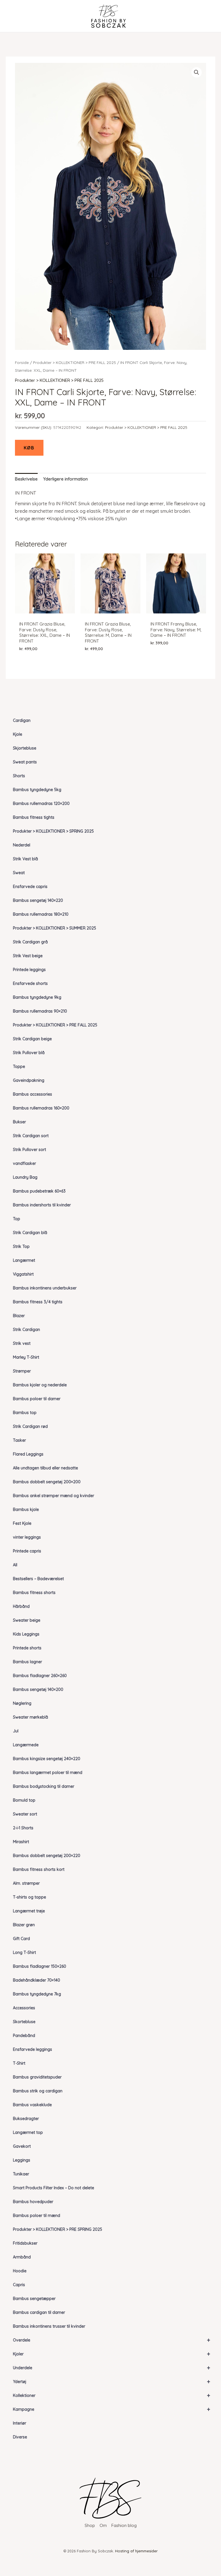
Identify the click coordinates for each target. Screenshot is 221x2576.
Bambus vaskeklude (32, 2105)
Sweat (19, 873)
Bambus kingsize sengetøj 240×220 (47, 1759)
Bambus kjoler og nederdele (40, 1385)
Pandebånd (24, 2036)
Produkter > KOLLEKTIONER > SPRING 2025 (53, 831)
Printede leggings (29, 970)
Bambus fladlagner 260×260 (40, 1676)
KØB (29, 448)
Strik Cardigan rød (30, 1426)
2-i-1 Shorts (23, 1828)
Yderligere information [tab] (65, 479)
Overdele (112, 2340)
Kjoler (112, 2354)
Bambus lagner (27, 1662)
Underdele (112, 2368)
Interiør (20, 2423)
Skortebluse (24, 2022)
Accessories (24, 2008)
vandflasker (24, 1163)
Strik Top (21, 1246)
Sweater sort (25, 1814)
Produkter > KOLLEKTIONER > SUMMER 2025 (55, 928)
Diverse (20, 2437)
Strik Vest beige (28, 956)
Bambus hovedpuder (33, 2202)
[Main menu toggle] (15, 16)
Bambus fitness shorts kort (39, 1869)
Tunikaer (21, 2174)
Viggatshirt (23, 1274)
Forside (22, 362)
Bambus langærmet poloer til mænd (48, 1773)
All (15, 1565)
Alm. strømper (26, 1883)
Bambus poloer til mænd (37, 2215)
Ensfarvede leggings (33, 2049)
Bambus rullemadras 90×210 (40, 1011)
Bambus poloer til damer (37, 1399)
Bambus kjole (26, 1509)
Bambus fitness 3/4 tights (38, 1302)
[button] (197, 72)
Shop (90, 2525)
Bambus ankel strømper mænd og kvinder (54, 1496)
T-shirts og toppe (29, 1897)
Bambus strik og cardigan (38, 2091)
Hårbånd (21, 1606)
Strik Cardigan (26, 1330)
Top (17, 1219)
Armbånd (22, 2257)
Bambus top (25, 1413)
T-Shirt (19, 2063)
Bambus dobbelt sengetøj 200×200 (47, 1482)
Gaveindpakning (29, 1080)
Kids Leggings (26, 1634)
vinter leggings (27, 1537)
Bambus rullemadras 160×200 (41, 1108)
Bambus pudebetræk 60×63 (39, 1191)
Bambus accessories (33, 1094)
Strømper (22, 1371)
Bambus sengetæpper (34, 2299)
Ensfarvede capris (30, 887)
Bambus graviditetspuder (37, 2077)
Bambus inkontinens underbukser (45, 1288)
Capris (19, 2285)
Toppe (19, 1067)
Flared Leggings (28, 1454)
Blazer (19, 1316)
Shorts (19, 776)
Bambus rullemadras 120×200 (41, 803)
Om (103, 2525)
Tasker (19, 1440)
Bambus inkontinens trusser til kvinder (49, 2326)
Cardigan (22, 720)
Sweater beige (27, 1620)
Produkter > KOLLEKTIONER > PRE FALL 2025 (55, 1025)
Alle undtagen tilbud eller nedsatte (45, 1468)
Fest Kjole (22, 1523)
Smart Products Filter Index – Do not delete (54, 2188)
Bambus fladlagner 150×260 (40, 1966)
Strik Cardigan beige (32, 1039)
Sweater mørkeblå (31, 1717)
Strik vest (22, 1343)
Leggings (22, 2160)
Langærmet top (28, 2132)
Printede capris (27, 1551)
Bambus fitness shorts (34, 1593)
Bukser (19, 1122)
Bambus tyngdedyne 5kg (37, 790)
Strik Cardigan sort (31, 1136)
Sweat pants (25, 762)
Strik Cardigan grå (30, 942)
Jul (16, 1731)
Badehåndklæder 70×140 (37, 1980)
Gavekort (22, 2146)
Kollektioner (112, 2395)
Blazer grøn (24, 1925)
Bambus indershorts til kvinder (42, 1205)
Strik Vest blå (25, 859)
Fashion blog (124, 2525)
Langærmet (24, 1260)
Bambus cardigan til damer (39, 2312)
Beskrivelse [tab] (26, 479)
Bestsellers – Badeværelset (38, 1579)
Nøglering (22, 1703)
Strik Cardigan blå (30, 1233)
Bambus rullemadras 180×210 (41, 914)
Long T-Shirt (24, 1952)
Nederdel (22, 845)
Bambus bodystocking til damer (44, 1786)
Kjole (18, 734)
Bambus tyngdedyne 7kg (37, 1994)
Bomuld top (24, 1800)
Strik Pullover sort (29, 1150)
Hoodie (20, 2271)
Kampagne (112, 2409)
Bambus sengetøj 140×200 (38, 1689)
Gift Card (21, 1939)
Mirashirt (21, 1842)
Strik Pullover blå (29, 1053)
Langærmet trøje (29, 1911)
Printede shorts (27, 1648)
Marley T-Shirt (26, 1357)
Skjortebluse (25, 748)
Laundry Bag (25, 1177)
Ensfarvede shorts (30, 983)
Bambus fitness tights (34, 817)
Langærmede (26, 1745)
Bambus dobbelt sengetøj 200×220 (47, 1856)
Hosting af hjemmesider (136, 2551)
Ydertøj (112, 2381)
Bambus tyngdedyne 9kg (37, 997)
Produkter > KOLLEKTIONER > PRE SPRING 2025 (58, 2229)
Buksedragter (26, 2119)
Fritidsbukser (25, 2243)
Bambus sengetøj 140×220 (38, 900)
